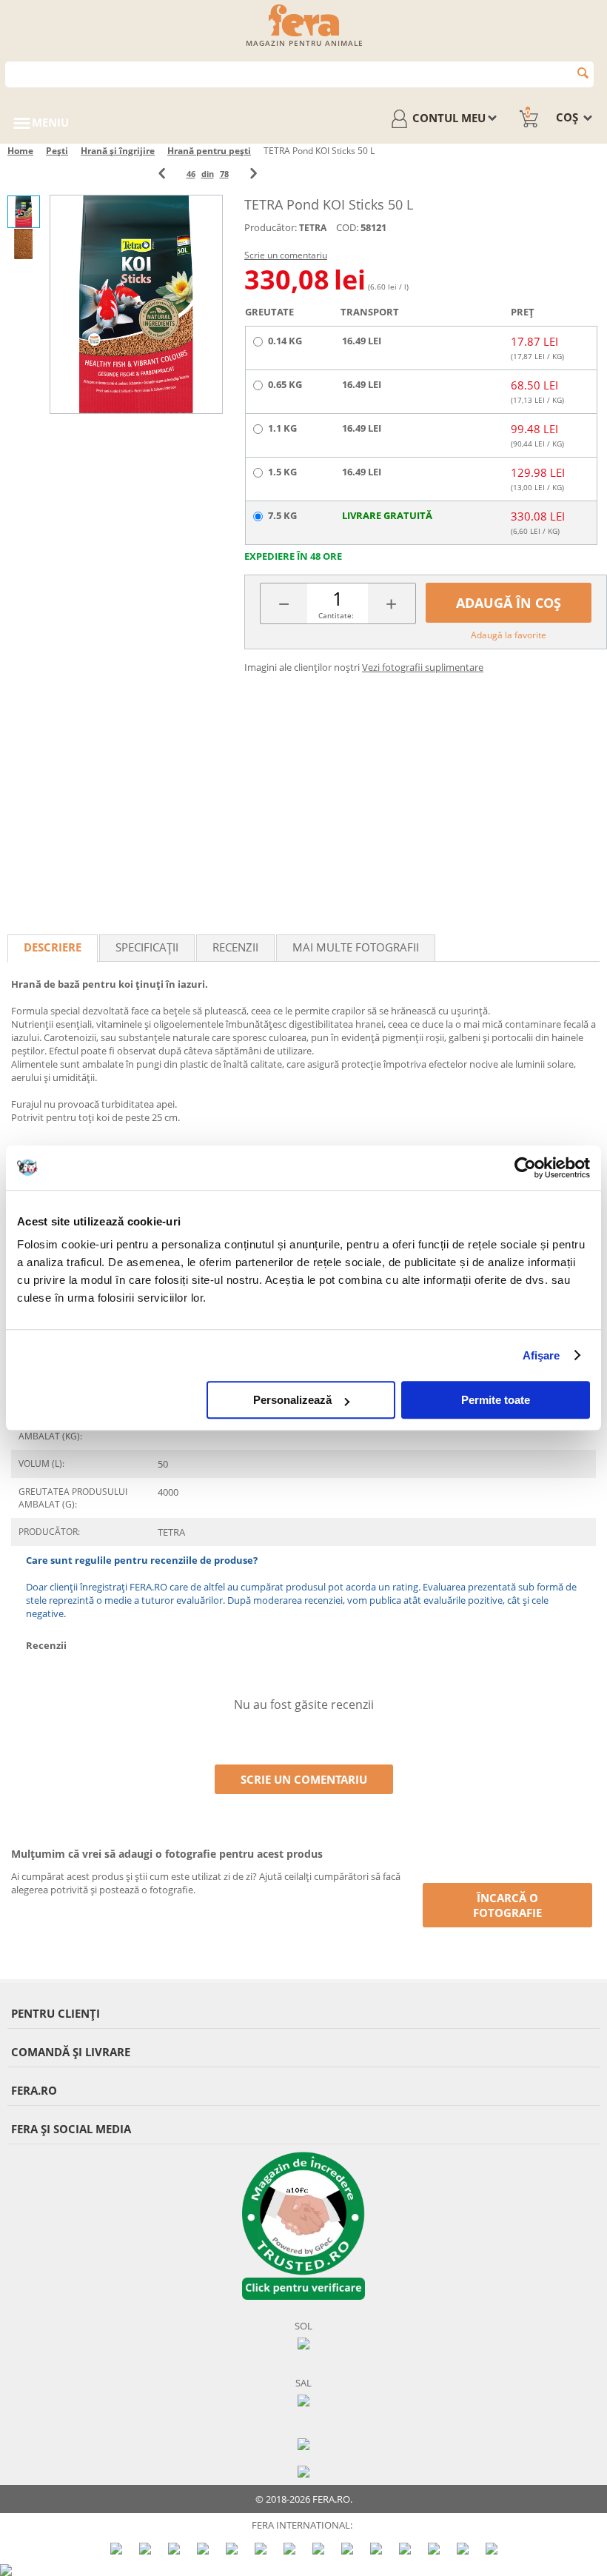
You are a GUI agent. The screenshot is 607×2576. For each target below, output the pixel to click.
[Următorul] (254, 174)
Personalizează (292, 1400)
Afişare (541, 1355)
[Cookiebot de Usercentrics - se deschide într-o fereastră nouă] (525, 1168)
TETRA (313, 228)
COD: (347, 227)
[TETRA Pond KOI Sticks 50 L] (136, 304)
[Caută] (583, 73)
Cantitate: (336, 615)
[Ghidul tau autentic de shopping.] (303, 2443)
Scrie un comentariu (286, 255)
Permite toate (496, 1400)
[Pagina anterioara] (162, 174)
